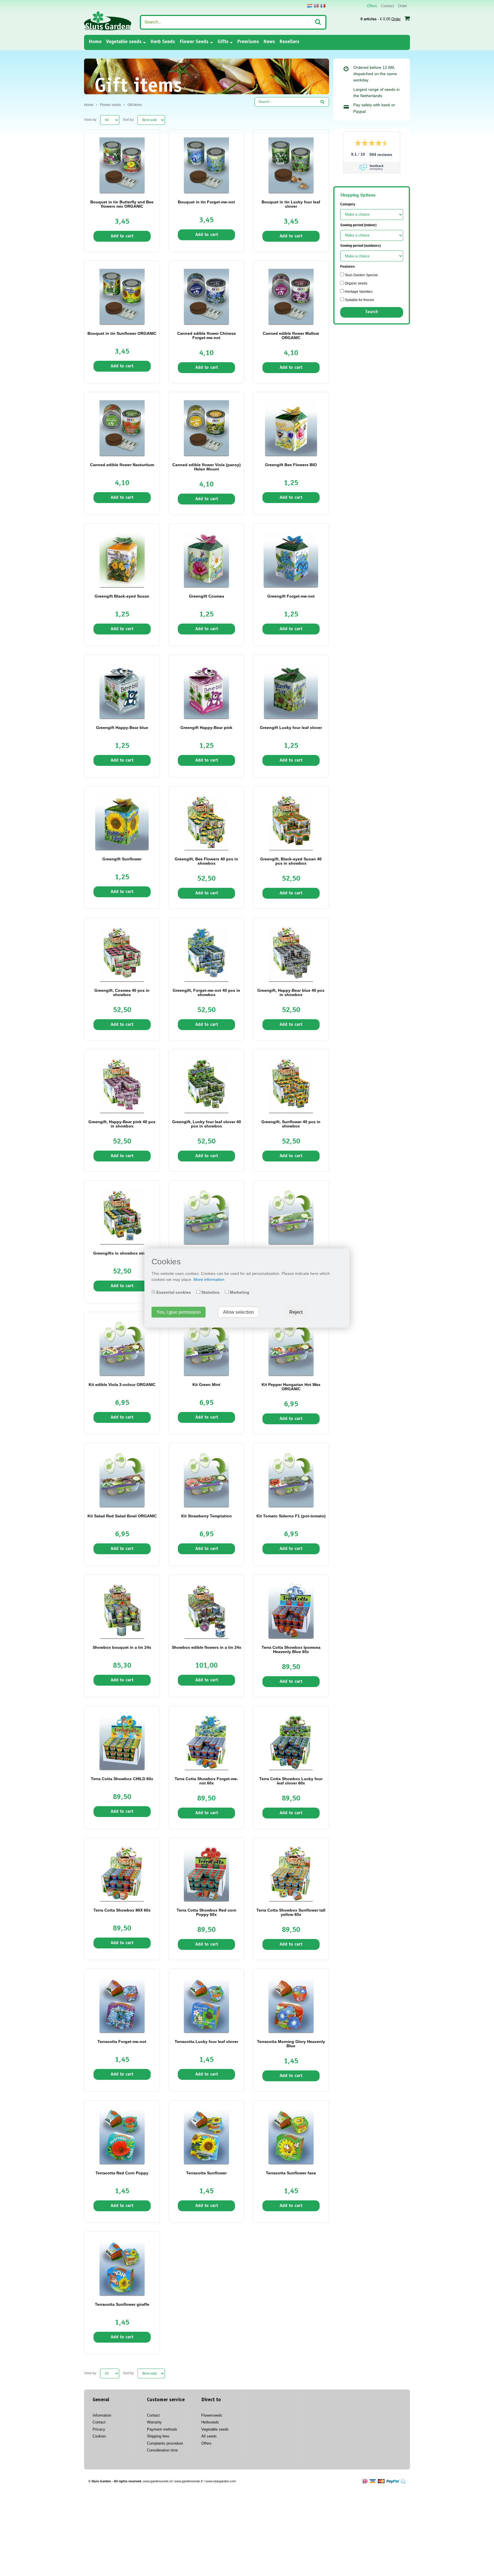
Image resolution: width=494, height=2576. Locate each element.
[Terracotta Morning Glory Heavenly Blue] (291, 2004)
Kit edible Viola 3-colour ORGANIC (122, 1385)
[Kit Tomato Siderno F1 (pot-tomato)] (291, 1479)
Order (403, 6)
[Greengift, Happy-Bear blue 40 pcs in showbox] (291, 953)
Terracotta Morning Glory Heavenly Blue (291, 2044)
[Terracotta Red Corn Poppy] (122, 2136)
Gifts (223, 42)
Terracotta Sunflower (206, 2173)
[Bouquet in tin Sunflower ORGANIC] (122, 296)
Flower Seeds (194, 42)
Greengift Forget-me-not (291, 596)
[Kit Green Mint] (206, 1347)
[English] (316, 6)
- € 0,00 (381, 19)
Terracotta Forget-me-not (122, 2042)
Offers (372, 6)
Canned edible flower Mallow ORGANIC (291, 335)
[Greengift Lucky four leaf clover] (291, 690)
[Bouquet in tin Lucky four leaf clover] (291, 165)
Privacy (99, 2429)
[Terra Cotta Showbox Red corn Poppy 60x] (206, 1873)
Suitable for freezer (359, 300)
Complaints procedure (165, 2443)
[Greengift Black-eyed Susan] (122, 559)
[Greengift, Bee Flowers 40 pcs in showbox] (206, 822)
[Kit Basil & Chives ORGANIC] (206, 1216)
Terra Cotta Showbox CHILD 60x (122, 1779)
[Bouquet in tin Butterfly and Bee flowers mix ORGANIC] (122, 165)
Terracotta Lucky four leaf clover (206, 2042)
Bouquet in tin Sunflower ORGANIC (122, 333)
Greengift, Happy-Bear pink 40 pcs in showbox (122, 1124)
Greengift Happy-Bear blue (122, 728)
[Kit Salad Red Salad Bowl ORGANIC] (122, 1479)
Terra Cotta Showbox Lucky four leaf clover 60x (291, 1781)
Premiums (248, 42)
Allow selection (238, 1312)
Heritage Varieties (358, 292)
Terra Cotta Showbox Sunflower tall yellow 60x (291, 1912)
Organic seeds (356, 283)
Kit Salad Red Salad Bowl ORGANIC (122, 1516)
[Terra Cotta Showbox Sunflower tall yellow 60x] (291, 1873)
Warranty (154, 2422)
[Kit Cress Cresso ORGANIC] (291, 1216)
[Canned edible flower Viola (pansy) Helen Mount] (206, 428)
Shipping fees (158, 2436)
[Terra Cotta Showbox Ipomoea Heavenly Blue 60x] (291, 1610)
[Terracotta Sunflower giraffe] (122, 2267)
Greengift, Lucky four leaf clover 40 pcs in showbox (207, 1124)
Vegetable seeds (124, 42)
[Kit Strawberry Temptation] (206, 1479)
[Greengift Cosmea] (206, 559)
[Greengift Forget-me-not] (291, 559)
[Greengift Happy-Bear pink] (206, 690)
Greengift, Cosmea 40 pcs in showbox (122, 992)
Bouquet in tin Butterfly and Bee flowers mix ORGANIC (122, 204)
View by (90, 120)
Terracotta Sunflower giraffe (122, 2304)
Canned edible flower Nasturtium (122, 465)
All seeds (209, 2436)
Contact (388, 6)
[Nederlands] (310, 6)
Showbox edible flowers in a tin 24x (207, 1647)
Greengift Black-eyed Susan (122, 596)
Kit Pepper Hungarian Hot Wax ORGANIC (291, 1387)
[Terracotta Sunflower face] (291, 2136)
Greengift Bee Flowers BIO (291, 465)
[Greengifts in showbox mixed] (122, 1216)
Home (95, 42)
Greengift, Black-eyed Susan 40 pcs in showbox (291, 861)
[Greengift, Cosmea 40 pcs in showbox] (122, 953)
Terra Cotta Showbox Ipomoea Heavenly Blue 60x (291, 1649)
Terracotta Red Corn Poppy (122, 2173)
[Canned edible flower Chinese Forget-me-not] (206, 296)
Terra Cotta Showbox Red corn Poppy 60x (207, 1912)
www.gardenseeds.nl (157, 2481)
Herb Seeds (163, 42)
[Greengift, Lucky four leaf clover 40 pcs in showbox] (206, 1085)
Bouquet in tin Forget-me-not (206, 202)
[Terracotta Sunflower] (206, 2136)
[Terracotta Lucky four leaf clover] (206, 2004)
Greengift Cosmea (207, 596)
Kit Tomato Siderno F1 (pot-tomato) (291, 1516)
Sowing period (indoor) (358, 225)
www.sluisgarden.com (221, 2481)
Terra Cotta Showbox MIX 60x (122, 1910)
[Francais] (323, 6)
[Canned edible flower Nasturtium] (122, 428)
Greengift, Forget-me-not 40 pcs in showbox (206, 992)
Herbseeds (210, 2422)
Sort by (128, 120)
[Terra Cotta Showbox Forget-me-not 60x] (207, 1742)
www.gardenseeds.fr (189, 2481)
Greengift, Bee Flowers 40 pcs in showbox (206, 861)
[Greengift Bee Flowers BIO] (291, 428)
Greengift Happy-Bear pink (206, 728)
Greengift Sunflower (122, 859)
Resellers (289, 42)
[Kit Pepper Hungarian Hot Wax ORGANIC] (291, 1347)
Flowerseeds (212, 2415)
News (269, 42)
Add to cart (122, 236)
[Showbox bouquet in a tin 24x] (122, 1610)
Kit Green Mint (206, 1385)
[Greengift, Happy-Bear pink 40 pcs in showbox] (122, 1085)
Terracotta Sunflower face (291, 2173)
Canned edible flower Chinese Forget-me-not (207, 335)
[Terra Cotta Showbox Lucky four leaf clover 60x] (291, 1742)
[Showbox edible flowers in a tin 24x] (206, 1610)
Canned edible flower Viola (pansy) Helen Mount (207, 467)
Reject (296, 1312)
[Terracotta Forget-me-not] (122, 2004)
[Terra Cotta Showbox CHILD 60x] (122, 1742)
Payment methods (162, 2429)
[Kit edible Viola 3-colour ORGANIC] (122, 1347)
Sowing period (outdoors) (360, 246)
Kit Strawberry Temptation (207, 1516)
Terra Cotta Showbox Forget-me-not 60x (206, 1781)
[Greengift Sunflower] (122, 822)
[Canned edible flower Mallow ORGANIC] (291, 296)
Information (102, 2415)
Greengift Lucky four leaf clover (291, 728)
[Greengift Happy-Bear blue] (122, 690)
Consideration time (162, 2450)
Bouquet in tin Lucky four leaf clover (291, 204)
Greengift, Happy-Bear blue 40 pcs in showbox (291, 992)
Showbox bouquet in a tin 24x (122, 1647)
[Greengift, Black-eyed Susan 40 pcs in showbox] (291, 822)
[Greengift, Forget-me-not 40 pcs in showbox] (206, 953)
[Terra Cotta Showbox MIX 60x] (122, 1873)
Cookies (99, 2436)
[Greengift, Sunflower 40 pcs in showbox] (291, 1085)
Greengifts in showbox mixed (122, 1253)
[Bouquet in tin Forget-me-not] (206, 165)
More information (209, 1279)
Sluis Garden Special (361, 275)
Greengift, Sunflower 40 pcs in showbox (291, 1124)
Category (348, 204)
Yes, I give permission (179, 1312)
